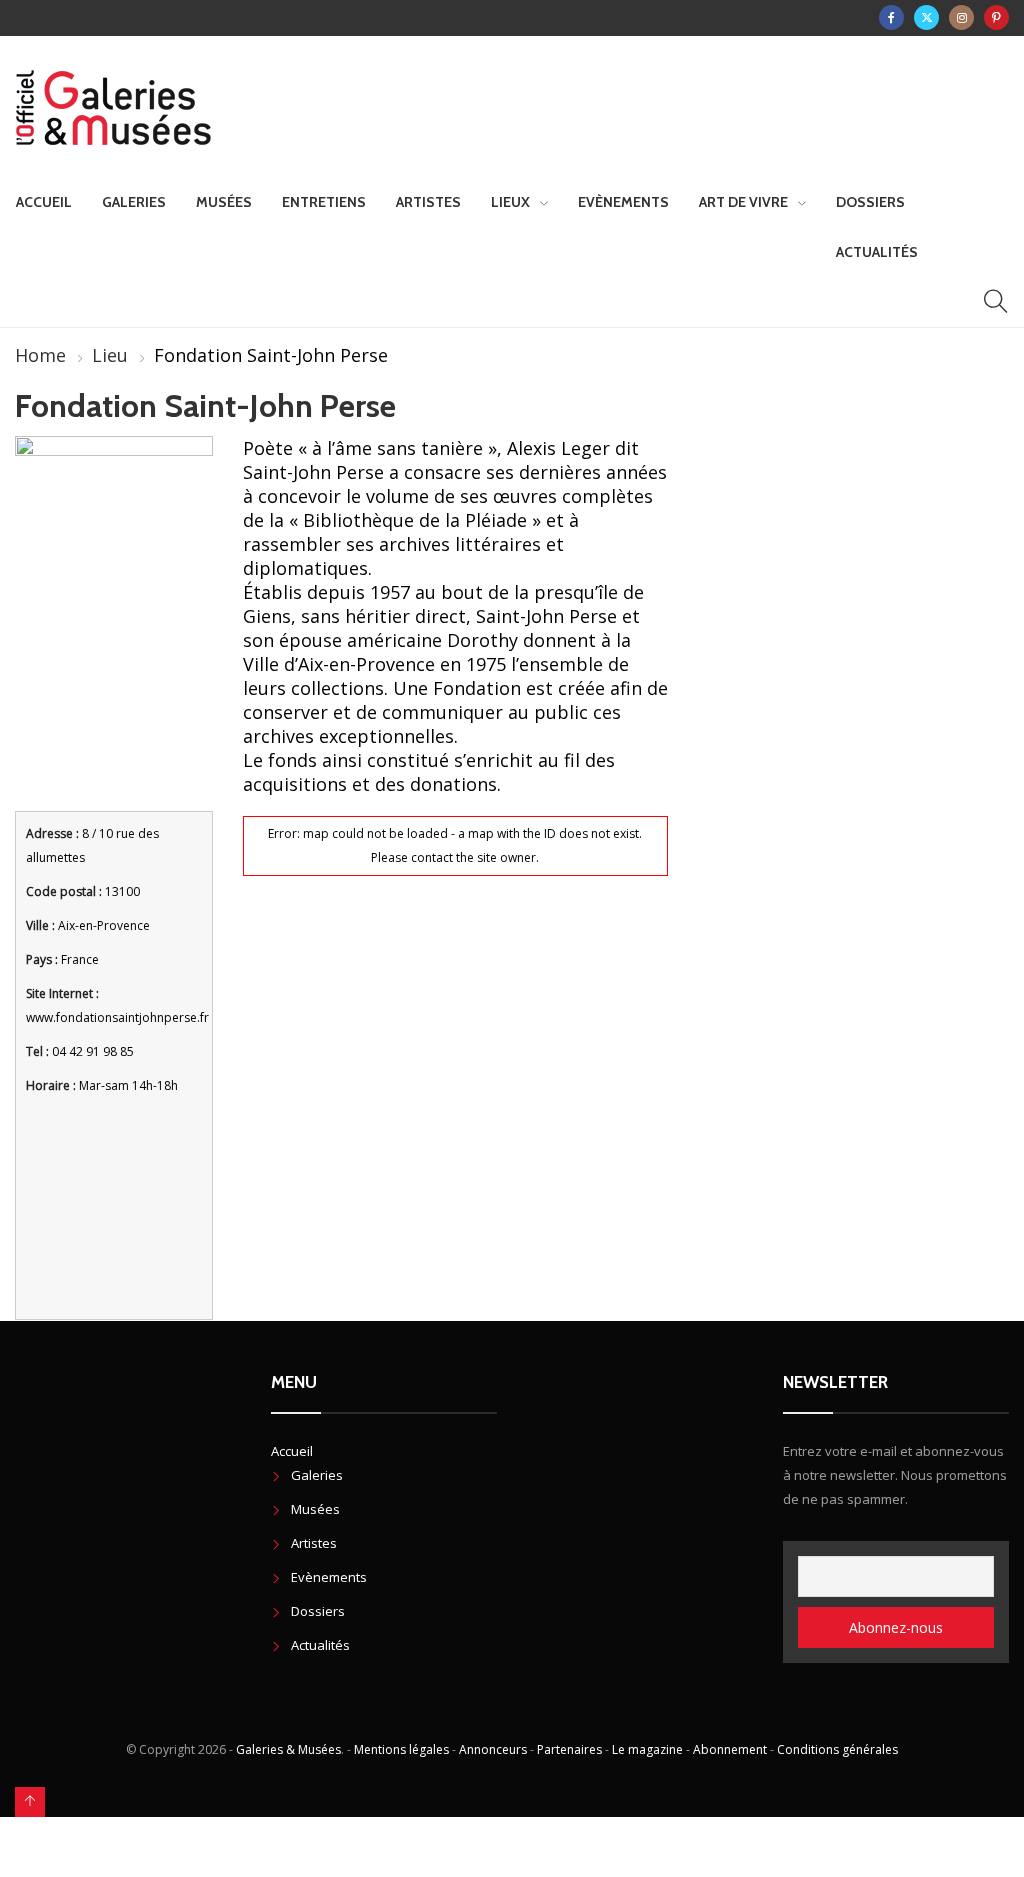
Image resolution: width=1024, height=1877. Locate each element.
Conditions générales (837, 1749)
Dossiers (870, 202)
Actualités (877, 252)
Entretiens (324, 202)
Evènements (623, 202)
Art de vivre (743, 202)
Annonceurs (493, 1749)
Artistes (428, 202)
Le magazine (647, 1749)
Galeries (134, 202)
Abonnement (730, 1749)
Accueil (44, 202)
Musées (224, 202)
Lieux (510, 202)
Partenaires (569, 1749)
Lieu (110, 355)
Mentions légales (401, 1749)
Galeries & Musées (288, 1749)
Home (40, 355)
